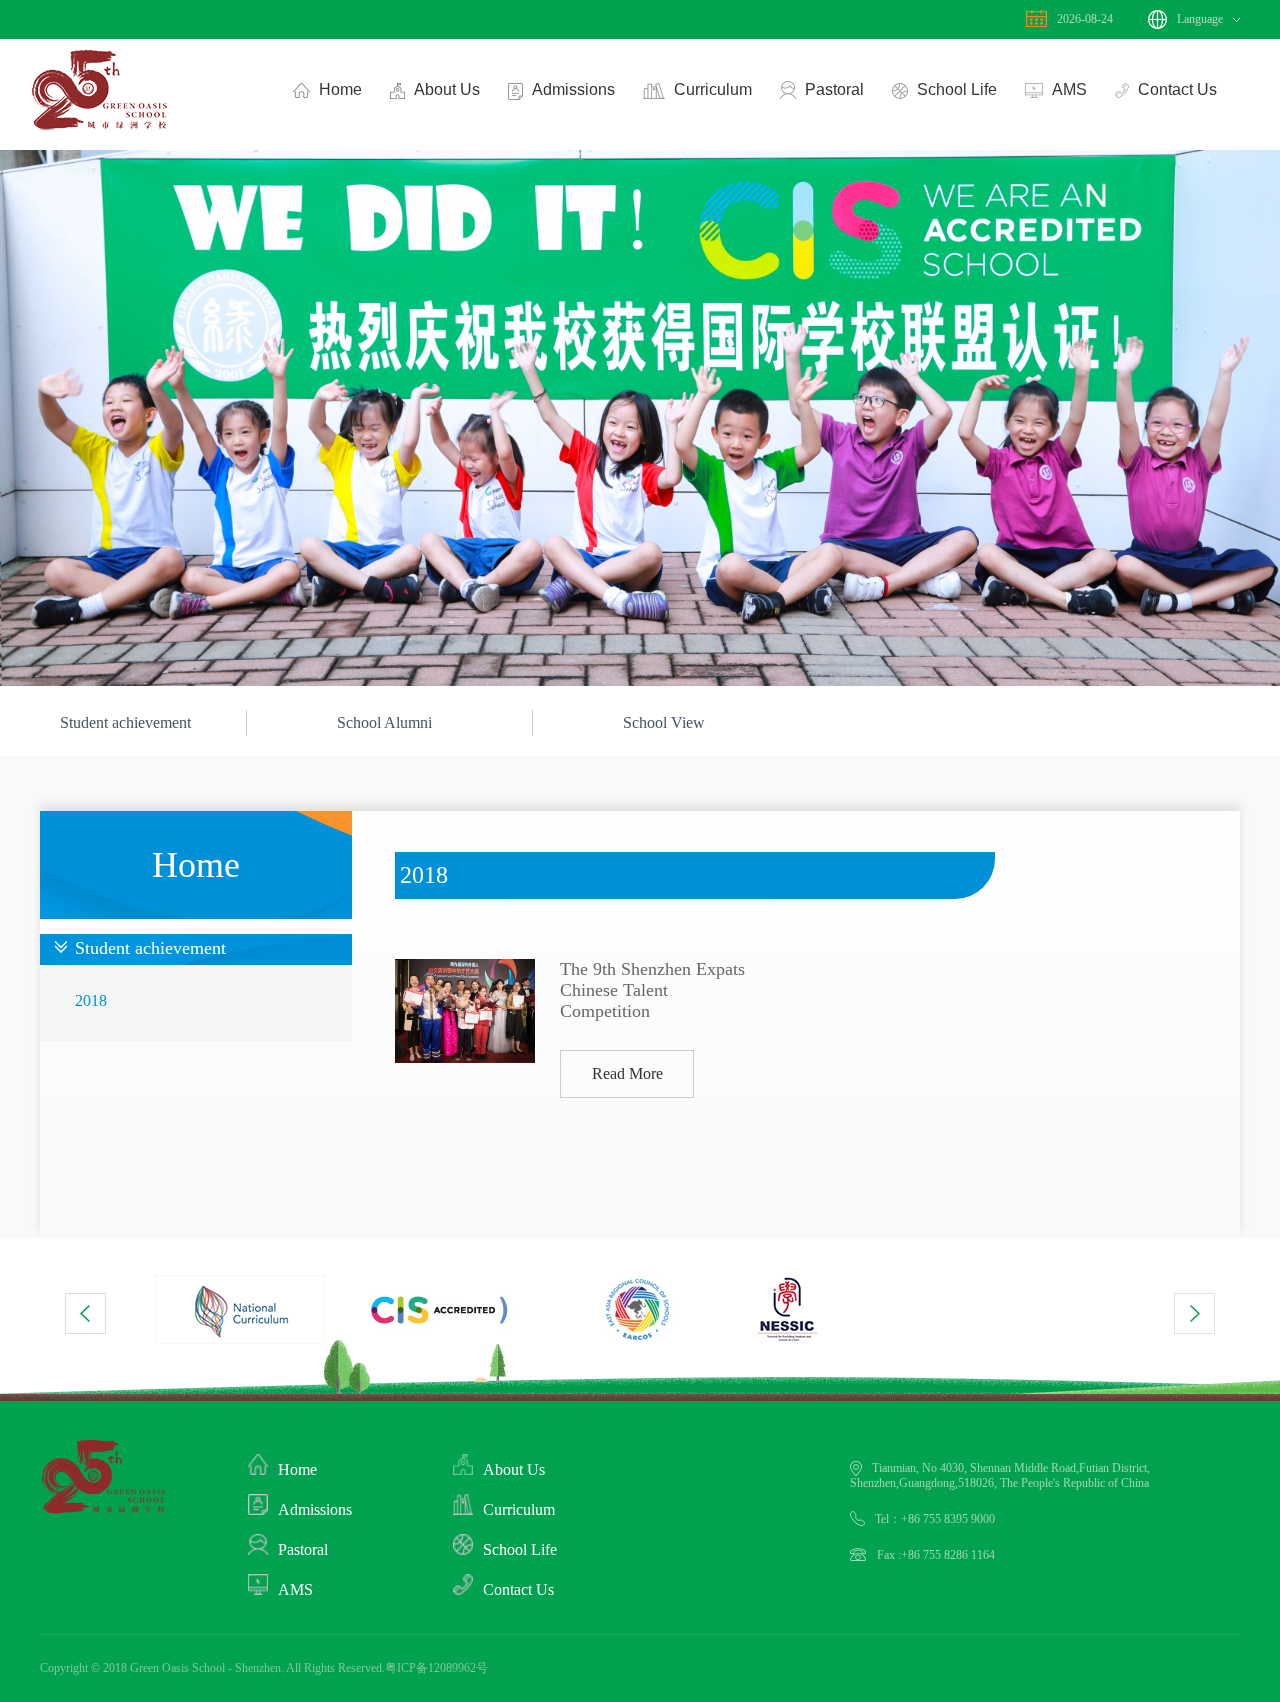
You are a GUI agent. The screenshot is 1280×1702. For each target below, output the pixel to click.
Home (340, 89)
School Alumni (384, 722)
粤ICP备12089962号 (436, 1668)
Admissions (573, 89)
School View (664, 722)
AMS (1069, 89)
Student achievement (125, 722)
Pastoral (834, 89)
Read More (627, 1073)
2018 (91, 1000)
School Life (957, 89)
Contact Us (1177, 89)
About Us (447, 89)
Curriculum (713, 89)
